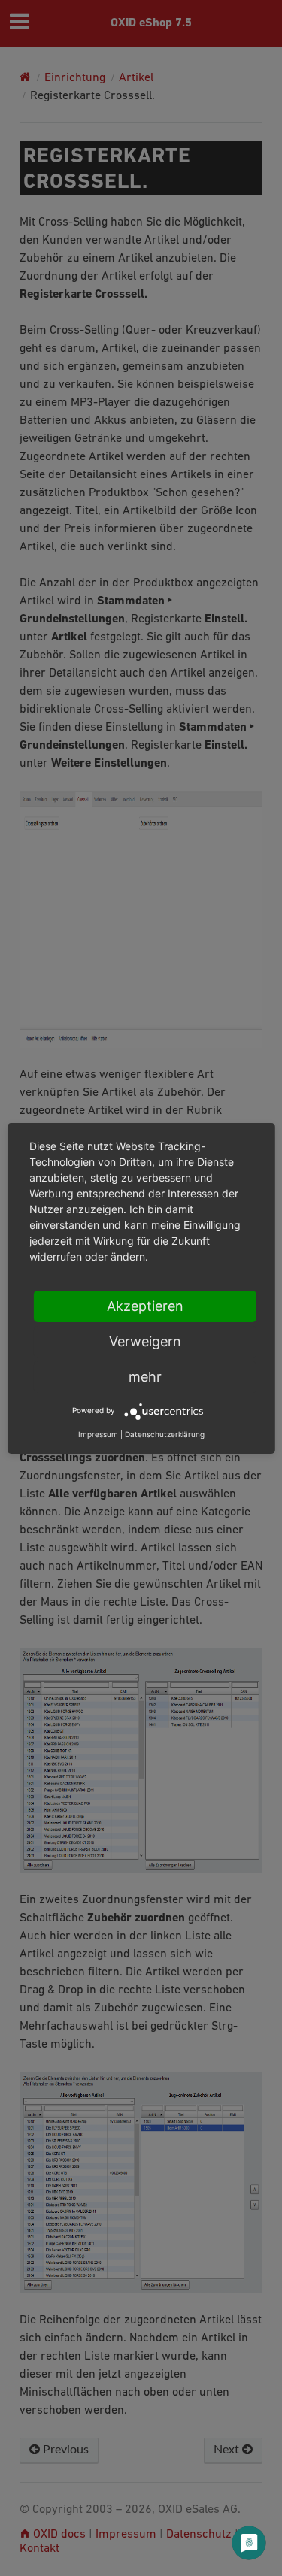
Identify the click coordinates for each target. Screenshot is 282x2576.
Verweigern (145, 1341)
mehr (145, 1377)
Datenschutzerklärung (165, 1434)
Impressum (98, 1434)
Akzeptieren (145, 1306)
